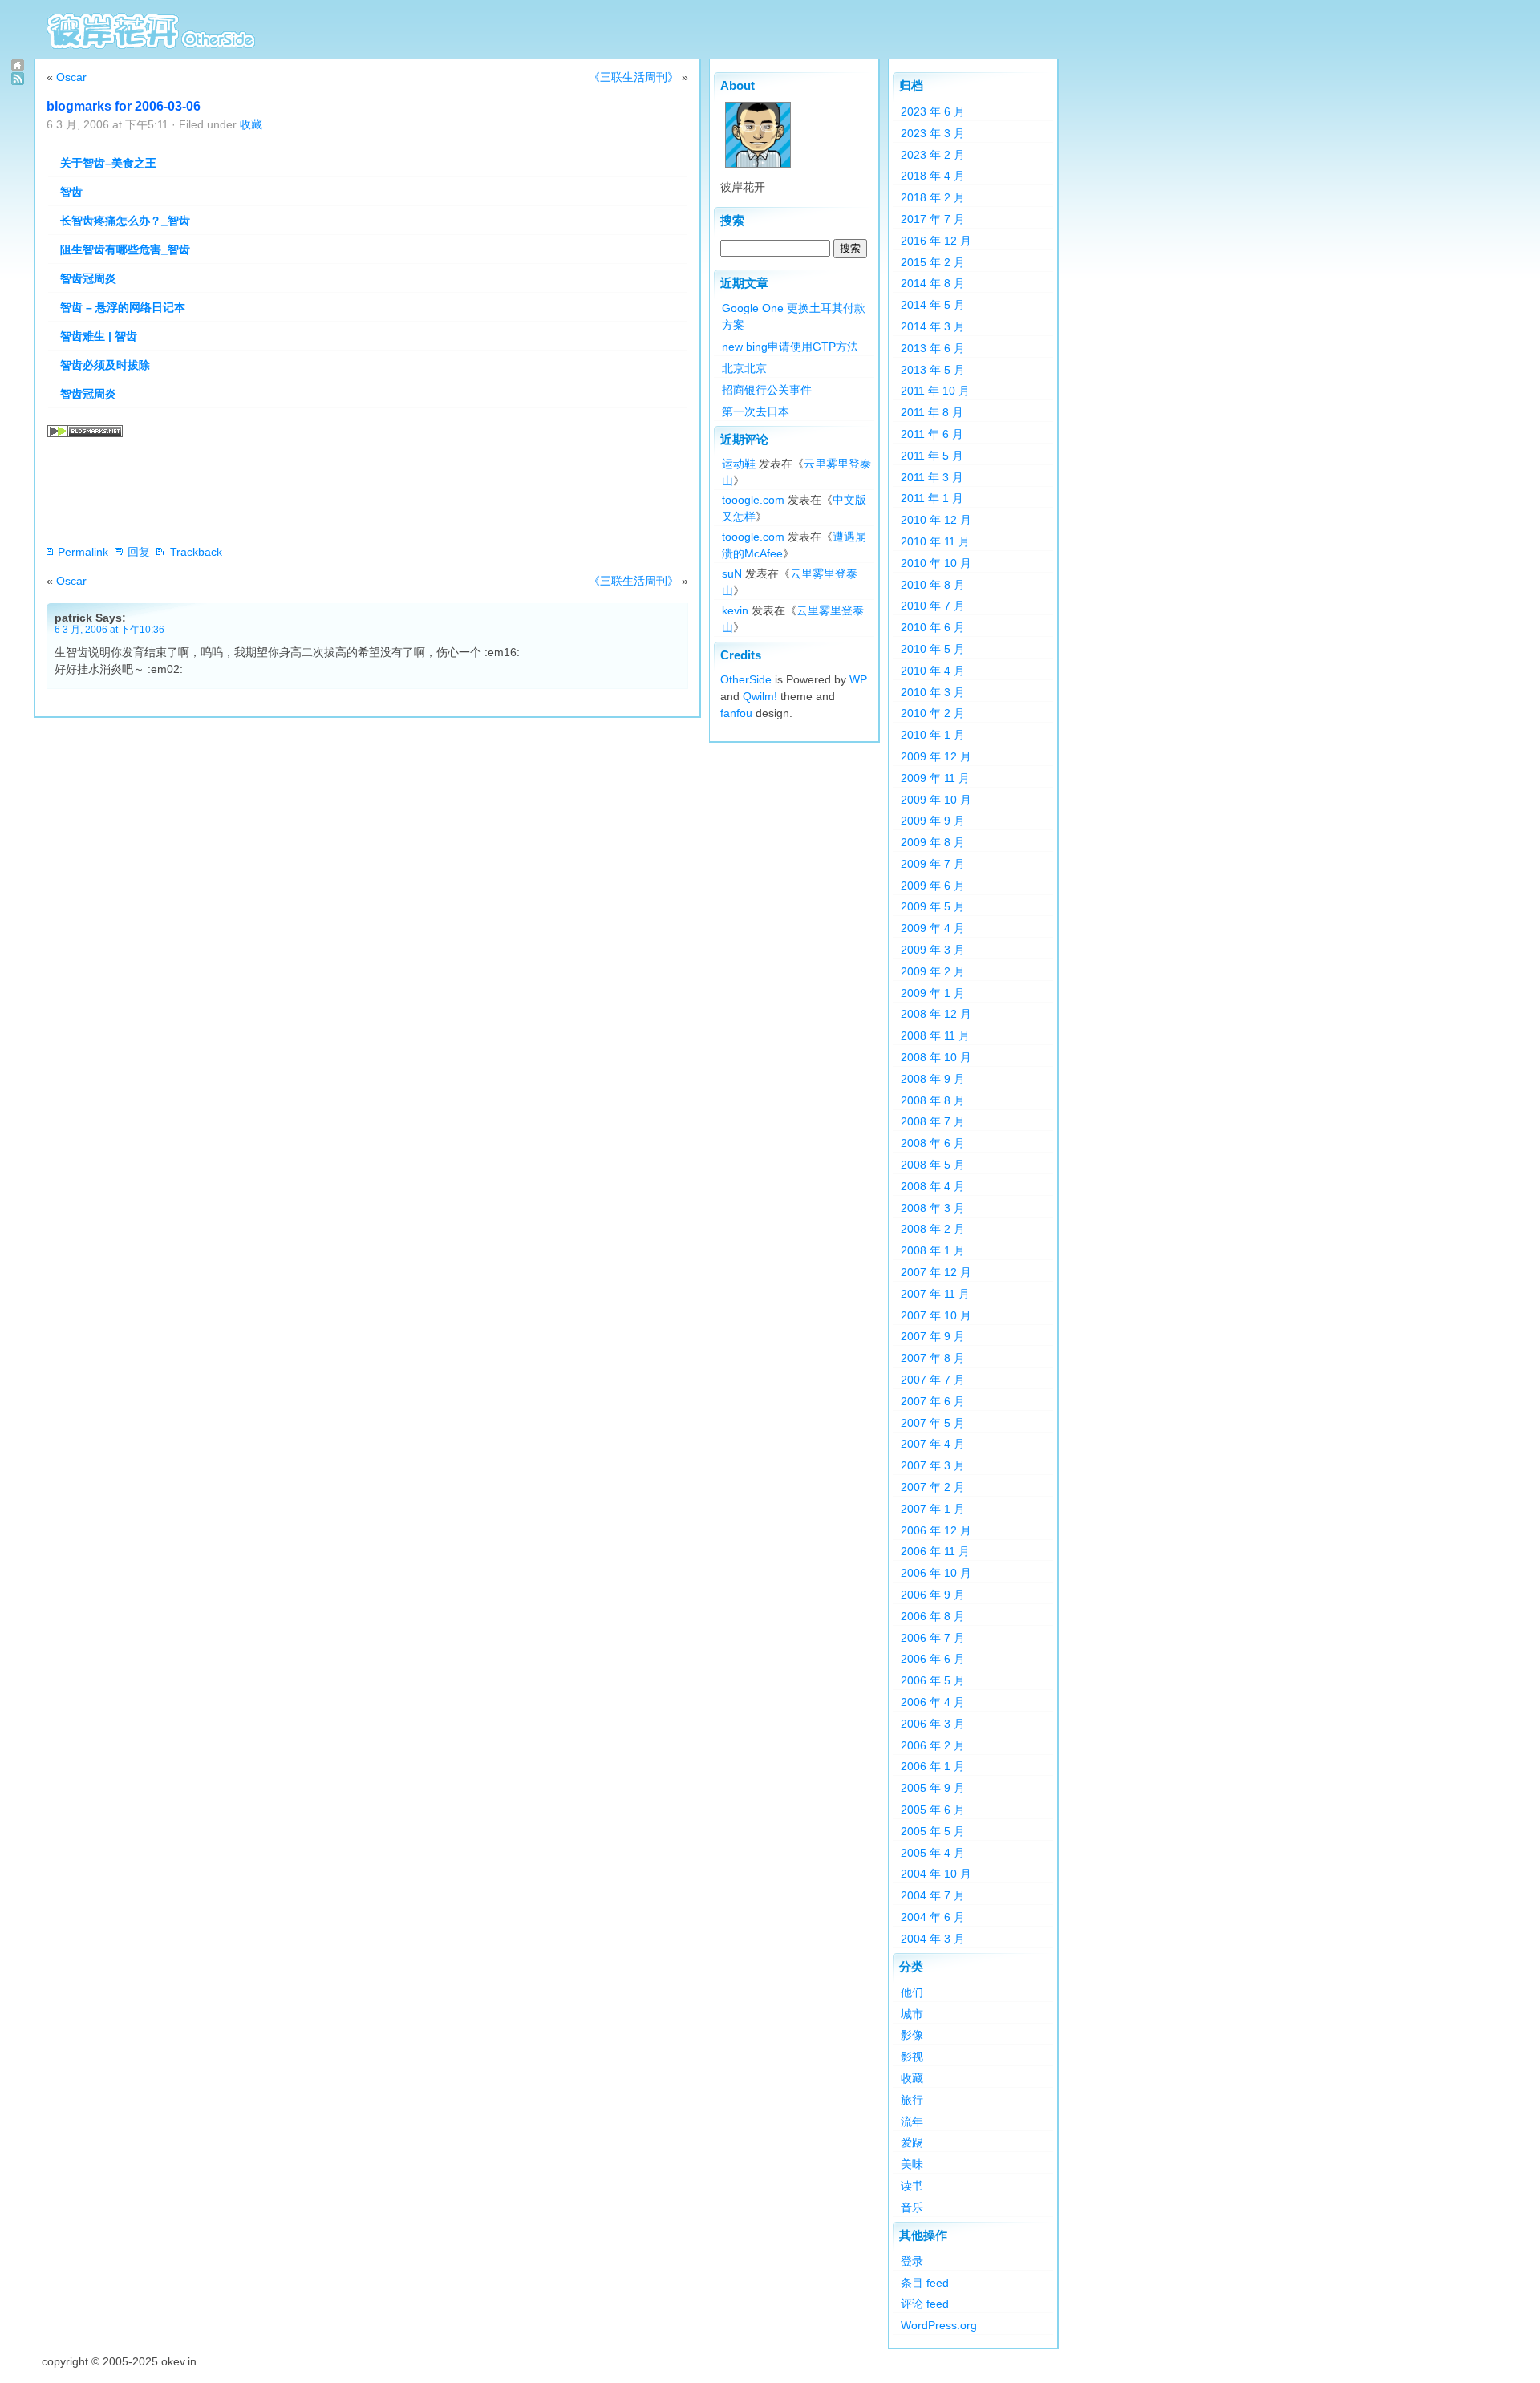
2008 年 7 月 (933, 1121)
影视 (912, 2057)
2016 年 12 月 (936, 241)
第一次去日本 (756, 411)
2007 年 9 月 (933, 1336)
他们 (912, 1992)
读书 (912, 2186)
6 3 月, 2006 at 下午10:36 (109, 629)
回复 (139, 552)
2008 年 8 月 (933, 1100)
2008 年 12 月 (936, 1014)
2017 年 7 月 (933, 219)
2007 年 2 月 (933, 1487)
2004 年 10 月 (936, 1874)
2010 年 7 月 (933, 606)
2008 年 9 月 (933, 1079)
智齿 (71, 192)
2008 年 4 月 (933, 1186)
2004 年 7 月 (933, 1895)
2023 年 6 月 (933, 111)
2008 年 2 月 (933, 1229)
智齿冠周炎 (88, 278)
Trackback (196, 552)
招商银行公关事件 (767, 390)
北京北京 (744, 368)
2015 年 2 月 (933, 262)
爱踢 (912, 2142)
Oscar (71, 77)
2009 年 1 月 (933, 993)
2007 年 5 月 (933, 1423)
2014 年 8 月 (933, 283)
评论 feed (925, 2304)
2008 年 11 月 (935, 1035)
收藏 (251, 124)
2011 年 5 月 (932, 456)
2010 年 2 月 (933, 713)
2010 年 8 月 (933, 585)
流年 (912, 2122)
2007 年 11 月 (935, 1294)
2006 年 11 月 (935, 1551)
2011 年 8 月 (932, 412)
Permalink (83, 552)
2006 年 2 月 (933, 1745)
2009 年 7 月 (933, 864)
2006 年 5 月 (933, 1680)
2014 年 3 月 (933, 326)
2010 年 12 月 (936, 520)
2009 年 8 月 (933, 842)
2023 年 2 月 (933, 155)
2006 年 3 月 (933, 1724)
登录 (912, 2261)
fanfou (736, 713)
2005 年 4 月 (933, 1853)
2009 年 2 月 (933, 971)
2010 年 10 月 (936, 563)
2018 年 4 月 (933, 176)
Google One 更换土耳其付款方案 (794, 316)
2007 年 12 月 (936, 1272)
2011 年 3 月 (932, 477)
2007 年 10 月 (936, 1315)
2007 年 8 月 (933, 1358)
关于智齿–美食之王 (108, 163)
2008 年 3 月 (933, 1208)
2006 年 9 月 (933, 1595)
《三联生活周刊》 (634, 77)
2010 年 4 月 (933, 671)
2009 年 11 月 (935, 778)
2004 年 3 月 (933, 1939)
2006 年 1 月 (933, 1766)
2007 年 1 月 (933, 1509)
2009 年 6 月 (933, 886)
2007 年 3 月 (933, 1465)
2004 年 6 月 (933, 1917)
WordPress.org (939, 2325)
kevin (735, 610)
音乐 (912, 2207)
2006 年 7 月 (933, 1638)
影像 (912, 2035)
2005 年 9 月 (933, 1788)
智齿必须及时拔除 (105, 365)
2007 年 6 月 (933, 1401)
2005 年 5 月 (933, 1831)
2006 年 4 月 (933, 1702)
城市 (912, 2014)
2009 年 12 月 (936, 756)
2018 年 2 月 (933, 197)
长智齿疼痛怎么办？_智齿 (125, 221)
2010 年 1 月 (933, 735)
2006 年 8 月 (933, 1616)
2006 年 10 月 (936, 1573)
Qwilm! (760, 696)
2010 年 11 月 (935, 541)
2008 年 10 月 (936, 1057)
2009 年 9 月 (933, 821)
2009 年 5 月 (933, 906)
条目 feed (925, 2283)
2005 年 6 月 (933, 1810)
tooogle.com (753, 500)
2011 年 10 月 (935, 391)
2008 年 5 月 (933, 1165)
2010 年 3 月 (933, 692)
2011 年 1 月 (932, 498)
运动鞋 (739, 464)
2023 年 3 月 (933, 133)
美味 (912, 2164)
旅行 (912, 2100)
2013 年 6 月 (933, 348)
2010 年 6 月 (933, 627)
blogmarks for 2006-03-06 (124, 106)
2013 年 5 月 (933, 370)
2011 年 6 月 (932, 434)
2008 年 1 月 (933, 1250)
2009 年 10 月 (936, 800)
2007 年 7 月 (933, 1380)
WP (858, 679)
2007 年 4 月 (933, 1444)
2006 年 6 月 (933, 1659)
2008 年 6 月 (933, 1143)
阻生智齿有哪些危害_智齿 (125, 249)
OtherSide (746, 679)
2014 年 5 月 (933, 305)
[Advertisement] (338, 494)
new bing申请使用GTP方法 (790, 347)
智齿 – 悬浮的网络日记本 (123, 307)
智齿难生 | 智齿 (99, 336)
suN (732, 573)
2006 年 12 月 (936, 1530)
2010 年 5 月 (933, 649)
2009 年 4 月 (933, 928)
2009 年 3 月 (933, 950)
